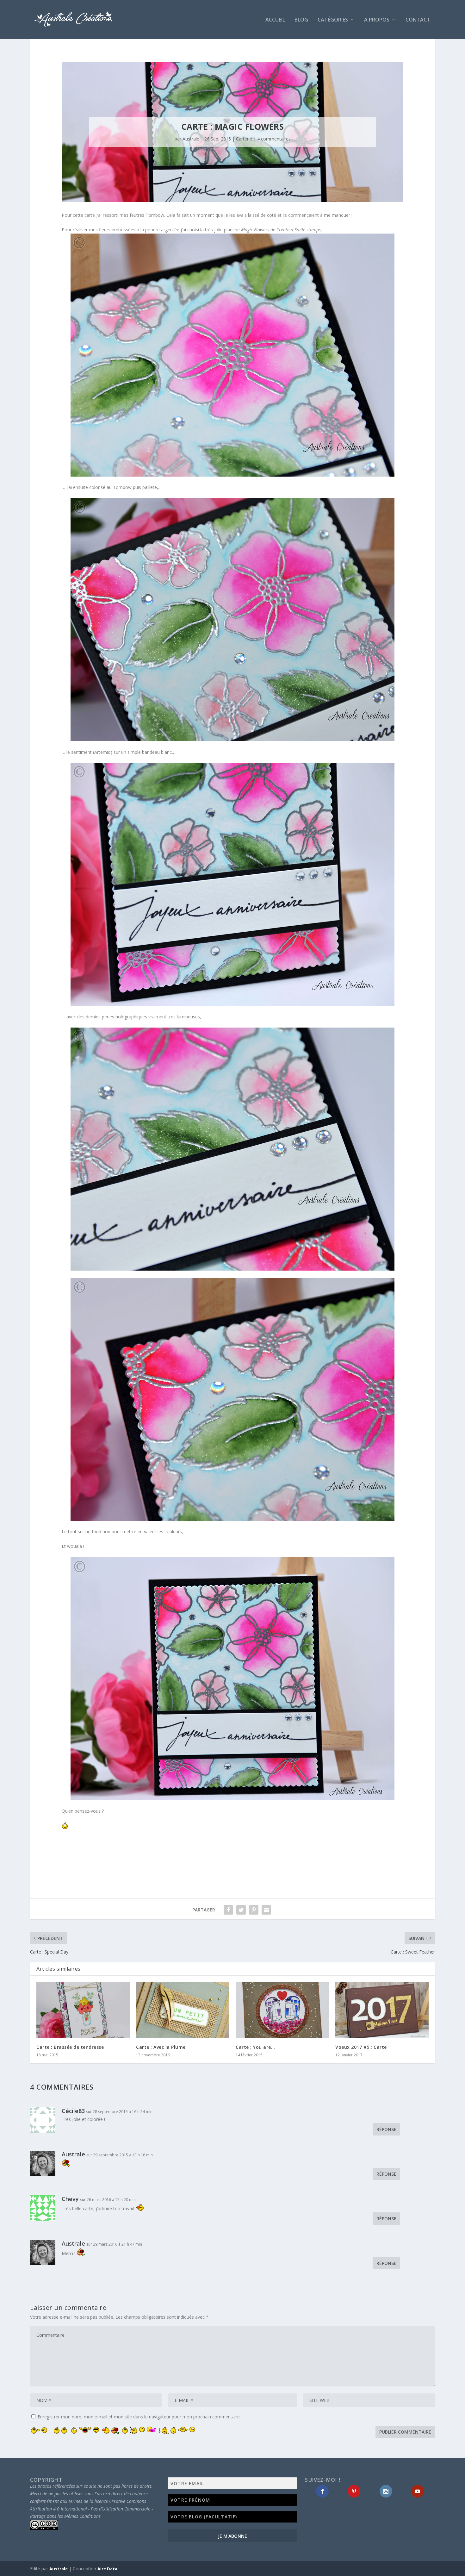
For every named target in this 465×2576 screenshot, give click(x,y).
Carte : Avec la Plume (161, 2047)
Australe (191, 139)
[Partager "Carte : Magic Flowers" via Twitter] (241, 1910)
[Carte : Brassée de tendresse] (83, 2010)
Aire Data (107, 2569)
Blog (301, 20)
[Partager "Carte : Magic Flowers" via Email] (266, 1910)
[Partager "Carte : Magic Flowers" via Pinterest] (254, 1910)
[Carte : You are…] (282, 2010)
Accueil (275, 20)
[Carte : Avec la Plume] (183, 2010)
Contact (418, 20)
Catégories (333, 20)
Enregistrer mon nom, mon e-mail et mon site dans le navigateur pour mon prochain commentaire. (139, 2417)
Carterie (244, 139)
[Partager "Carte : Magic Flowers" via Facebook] (228, 1910)
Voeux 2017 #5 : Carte (361, 2047)
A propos (377, 20)
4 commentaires (274, 139)
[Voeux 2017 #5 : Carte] (382, 2010)
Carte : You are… (255, 2047)
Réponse (386, 2129)
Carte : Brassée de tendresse (70, 2047)
